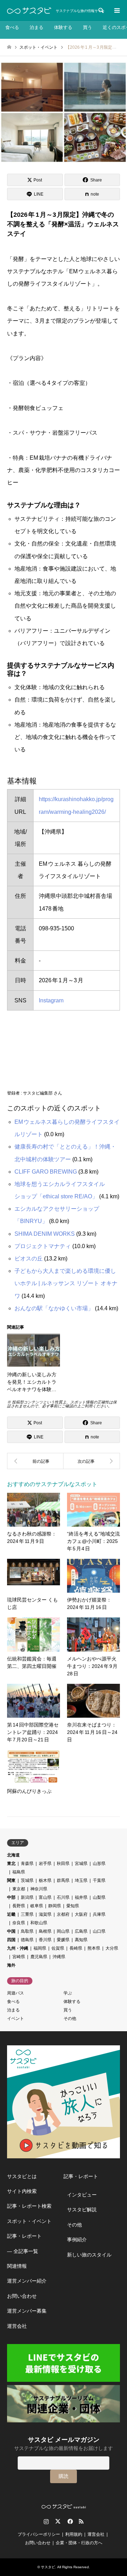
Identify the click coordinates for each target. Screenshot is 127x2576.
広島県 (81, 1931)
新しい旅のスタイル (89, 2255)
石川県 (63, 1897)
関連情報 (17, 2266)
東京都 (19, 1889)
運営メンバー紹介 (27, 2281)
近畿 (11, 1914)
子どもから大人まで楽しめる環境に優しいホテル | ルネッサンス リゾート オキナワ (66, 1283)
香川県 (45, 1940)
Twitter (58, 2521)
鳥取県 (27, 1931)
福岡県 (40, 1948)
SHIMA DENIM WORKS (45, 1234)
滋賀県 (45, 1914)
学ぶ (68, 1993)
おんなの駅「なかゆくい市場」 (54, 1308)
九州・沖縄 (18, 1948)
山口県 (99, 1931)
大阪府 (81, 1914)
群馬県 (63, 1880)
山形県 (99, 1864)
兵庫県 (99, 1914)
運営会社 (17, 2326)
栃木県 (45, 1880)
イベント (16, 2019)
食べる (12, 27)
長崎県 (76, 1948)
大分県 (112, 1948)
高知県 (81, 1940)
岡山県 (63, 1931)
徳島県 (27, 1940)
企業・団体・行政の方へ (79, 2543)
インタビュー (82, 2195)
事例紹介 (77, 2240)
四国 (11, 1940)
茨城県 (27, 1880)
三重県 (27, 1914)
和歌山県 (39, 1923)
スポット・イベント (29, 2221)
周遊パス (16, 1993)
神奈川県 (39, 1889)
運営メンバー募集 (27, 2311)
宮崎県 (19, 1957)
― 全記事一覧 (23, 2251)
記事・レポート (24, 2236)
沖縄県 (59, 1957)
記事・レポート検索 (29, 2206)
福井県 (81, 1897)
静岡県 (55, 1906)
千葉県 (99, 1880)
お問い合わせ (22, 2296)
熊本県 (94, 1948)
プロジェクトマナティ (43, 1246)
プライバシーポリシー (39, 2534)
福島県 (19, 1872)
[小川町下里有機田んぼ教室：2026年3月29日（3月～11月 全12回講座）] (92, 1461)
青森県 (27, 1864)
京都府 (63, 1914)
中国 (11, 1931)
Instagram (51, 1000)
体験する (63, 27)
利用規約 (74, 2534)
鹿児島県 (39, 1957)
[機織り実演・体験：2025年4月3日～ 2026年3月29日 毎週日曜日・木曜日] (35, 1461)
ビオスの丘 (29, 1259)
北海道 (13, 1855)
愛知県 (73, 1906)
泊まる (37, 27)
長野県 (19, 1906)
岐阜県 (37, 1906)
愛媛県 (63, 1940)
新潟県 (27, 1897)
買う (87, 27)
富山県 (45, 1897)
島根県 (45, 1931)
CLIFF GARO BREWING (46, 1172)
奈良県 (19, 1923)
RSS (81, 2521)
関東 (11, 1880)
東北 (11, 1864)
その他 (70, 2019)
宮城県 (81, 1864)
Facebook (69, 2521)
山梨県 (99, 1897)
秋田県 (63, 1864)
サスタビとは (22, 2176)
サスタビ (48, 2567)
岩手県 (45, 1864)
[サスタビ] (29, 11)
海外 (11, 1965)
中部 (11, 1897)
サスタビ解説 (82, 2210)
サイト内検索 (22, 2191)
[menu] (116, 11)
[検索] (101, 11)
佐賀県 (58, 1948)
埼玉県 (81, 1880)
